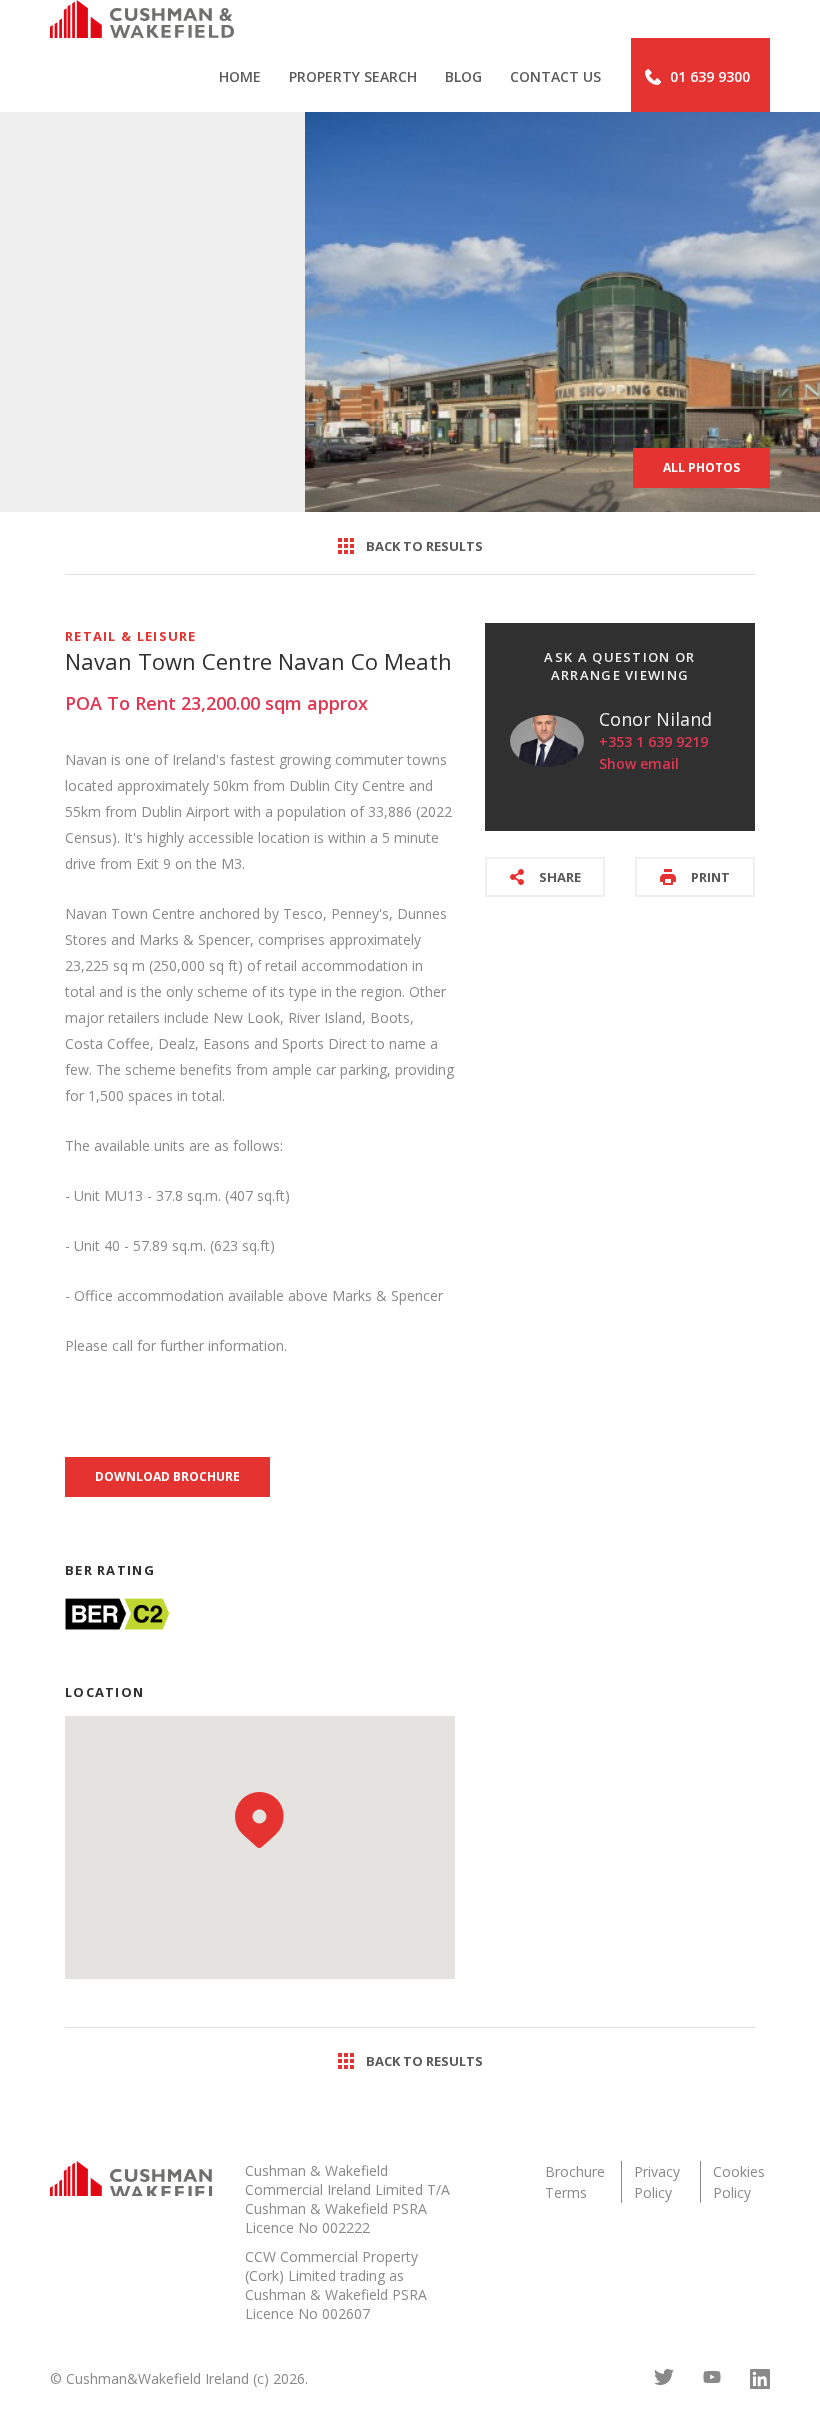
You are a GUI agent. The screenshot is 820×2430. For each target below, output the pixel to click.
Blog (463, 76)
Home (240, 76)
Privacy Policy (657, 2182)
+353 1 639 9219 (653, 741)
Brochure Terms (575, 2182)
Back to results (424, 546)
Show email (639, 763)
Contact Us (555, 76)
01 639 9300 (710, 76)
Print (710, 877)
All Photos (701, 467)
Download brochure (167, 1476)
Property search (353, 76)
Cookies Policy (739, 2182)
